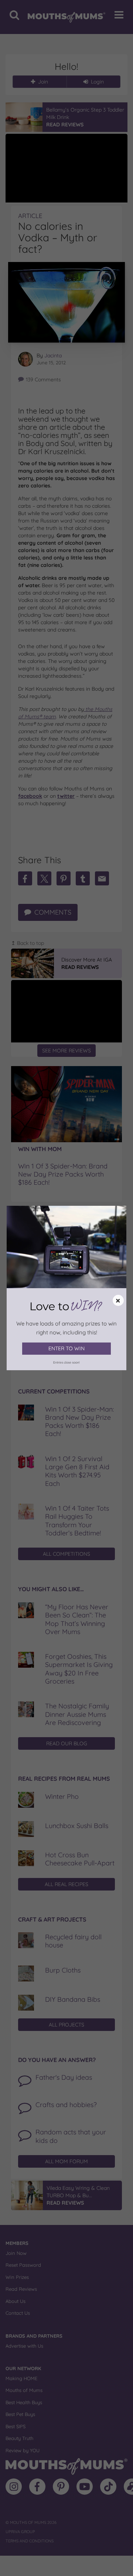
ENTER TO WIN (66, 1348)
